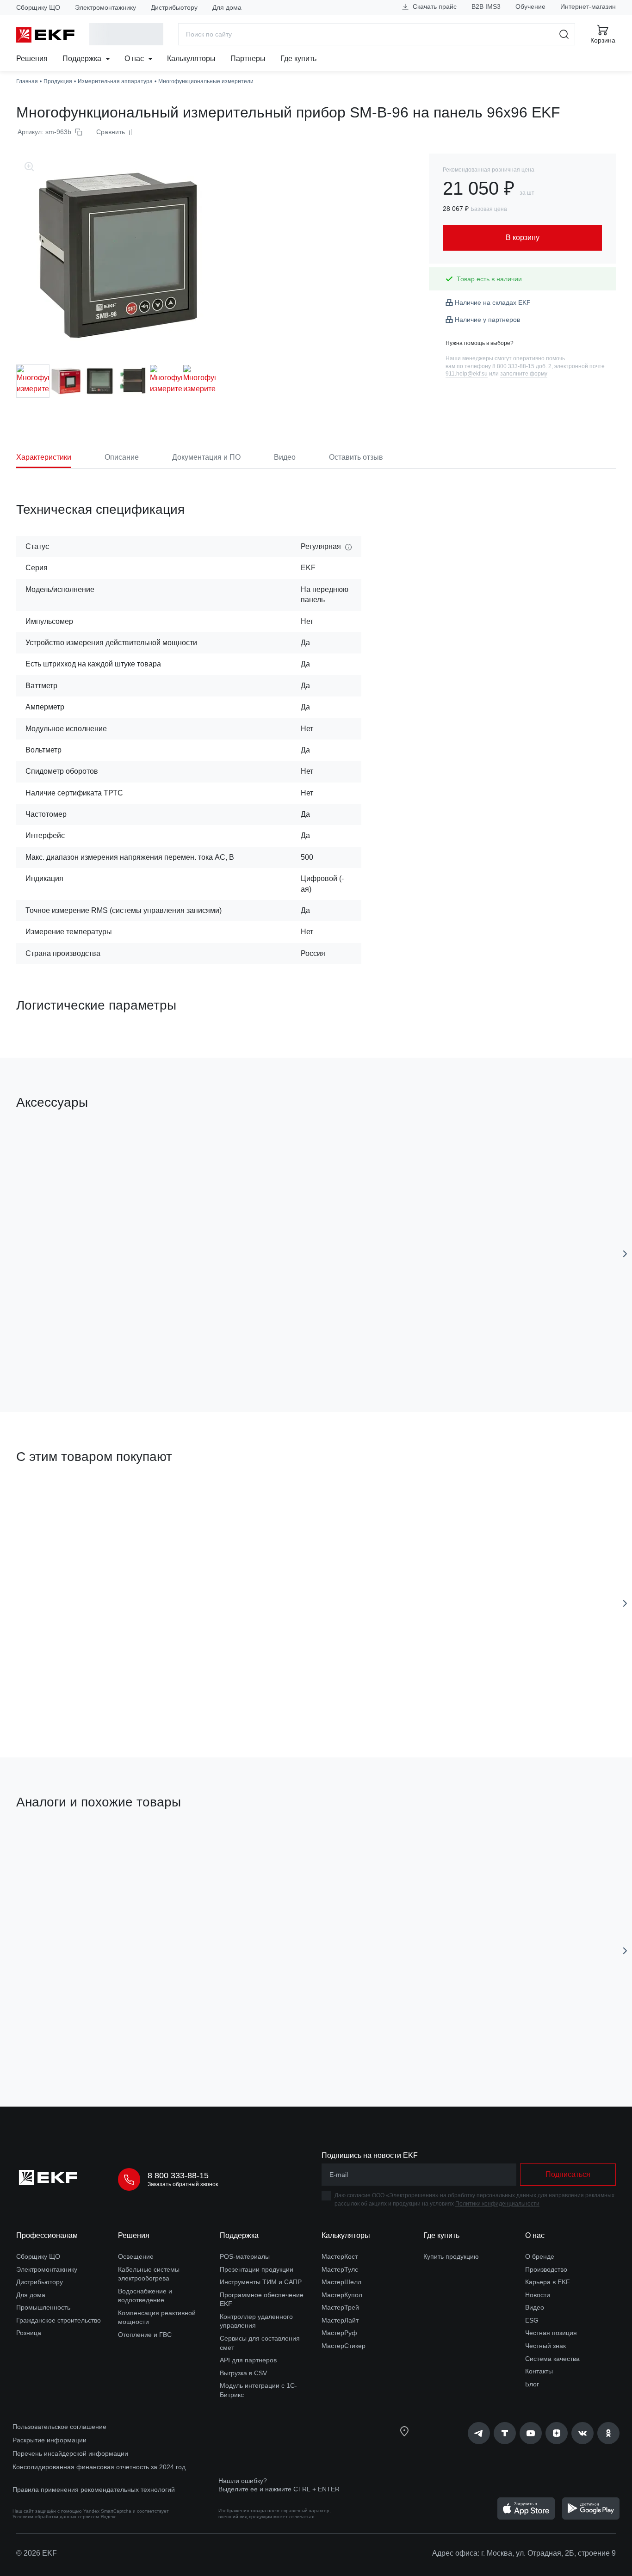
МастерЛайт (340, 2320)
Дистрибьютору (174, 7)
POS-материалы (245, 2256)
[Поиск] (564, 34)
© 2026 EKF (37, 2553)
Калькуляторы (191, 59)
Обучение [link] (530, 6)
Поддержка (83, 59)
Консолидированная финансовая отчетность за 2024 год (99, 2467)
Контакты (539, 2371)
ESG (532, 2320)
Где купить (298, 59)
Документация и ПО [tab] (206, 457)
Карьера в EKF (548, 2282)
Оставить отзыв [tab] (356, 457)
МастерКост (340, 2256)
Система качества (552, 2359)
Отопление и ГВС (145, 2335)
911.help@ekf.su (467, 374)
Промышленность (43, 2307)
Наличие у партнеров (487, 320)
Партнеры (248, 59)
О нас (135, 59)
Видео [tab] (285, 457)
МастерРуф (339, 2333)
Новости (538, 2295)
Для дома (227, 7)
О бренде (540, 2256)
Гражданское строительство (59, 2320)
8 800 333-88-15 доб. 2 (522, 366)
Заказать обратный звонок (183, 2184)
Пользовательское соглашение (59, 2427)
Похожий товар (51, 1846)
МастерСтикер (344, 2346)
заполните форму (524, 374)
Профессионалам (47, 2235)
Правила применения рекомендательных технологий (94, 2490)
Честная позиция (551, 2333)
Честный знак (545, 2346)
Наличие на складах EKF (493, 302)
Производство (546, 2269)
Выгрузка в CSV (243, 2373)
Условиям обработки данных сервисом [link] (56, 2517)
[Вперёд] (625, 1254)
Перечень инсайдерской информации (70, 2453)
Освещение (136, 2256)
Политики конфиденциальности (497, 2204)
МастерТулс (340, 2269)
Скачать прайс (434, 6)
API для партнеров (248, 2360)
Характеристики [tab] (44, 457)
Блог (532, 2384)
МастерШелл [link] (341, 2282)
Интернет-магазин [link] (588, 6)
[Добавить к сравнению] (152, 1353)
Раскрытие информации (50, 2440)
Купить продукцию (451, 2256)
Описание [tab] (122, 457)
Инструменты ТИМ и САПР (261, 2282)
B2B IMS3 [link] (486, 6)
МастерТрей (340, 2307)
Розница (29, 2333)
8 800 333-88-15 (178, 2175)
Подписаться (69, 2047)
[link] (479, 2433)
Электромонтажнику (105, 7)
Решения (32, 59)
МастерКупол (342, 2295)
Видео (535, 2307)
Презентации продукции (257, 2269)
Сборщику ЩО (38, 7)
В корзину (69, 1353)
